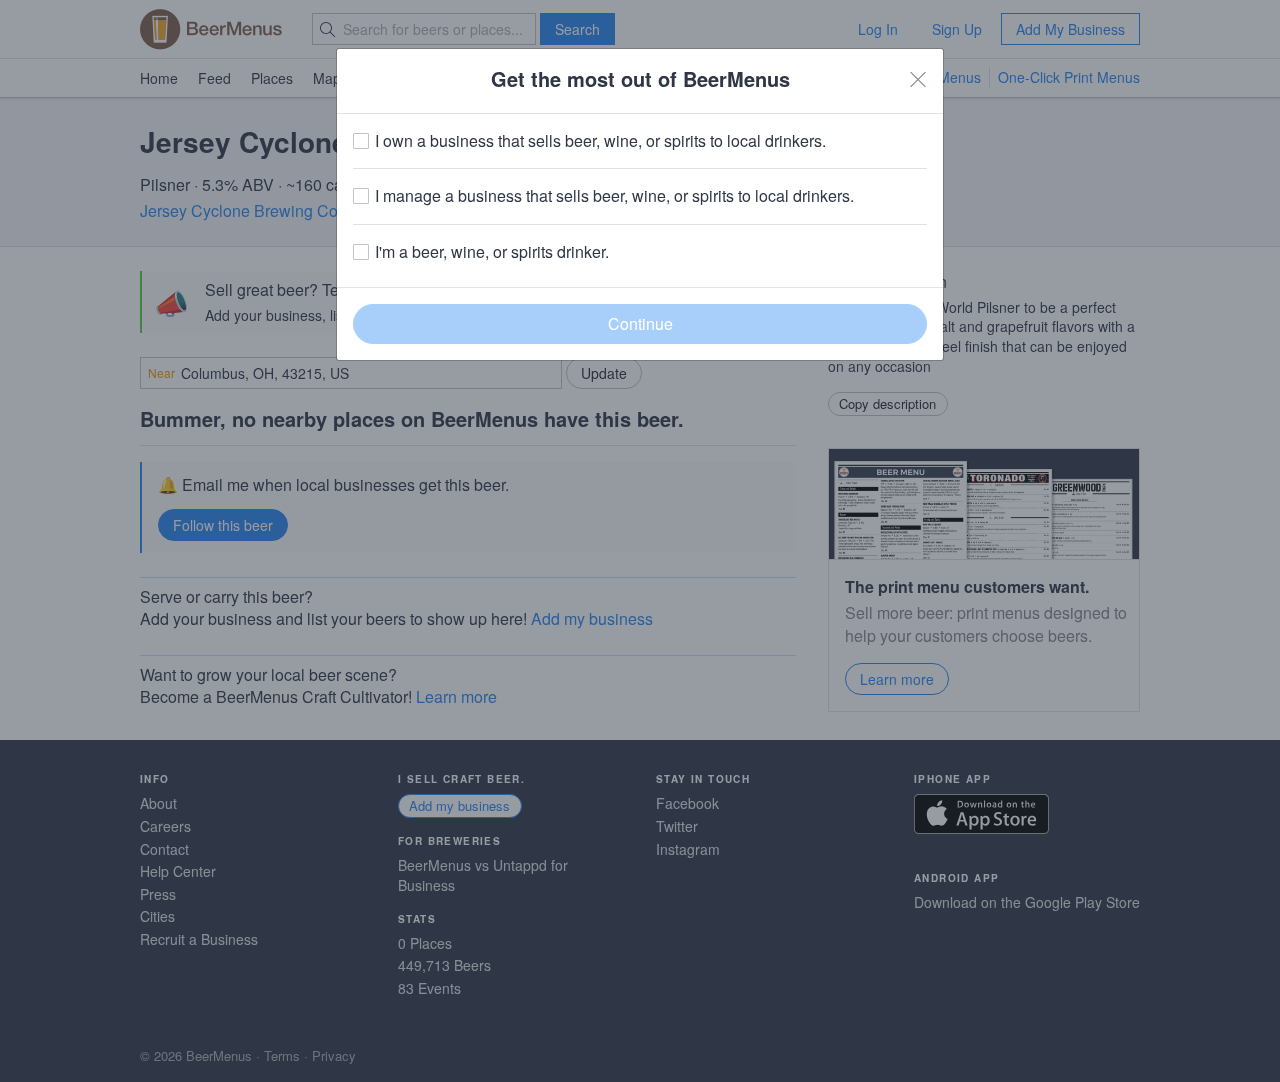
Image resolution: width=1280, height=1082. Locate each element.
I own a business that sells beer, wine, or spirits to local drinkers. (600, 141)
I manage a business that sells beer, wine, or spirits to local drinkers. (614, 196)
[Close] (918, 79)
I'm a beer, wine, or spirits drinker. (492, 252)
